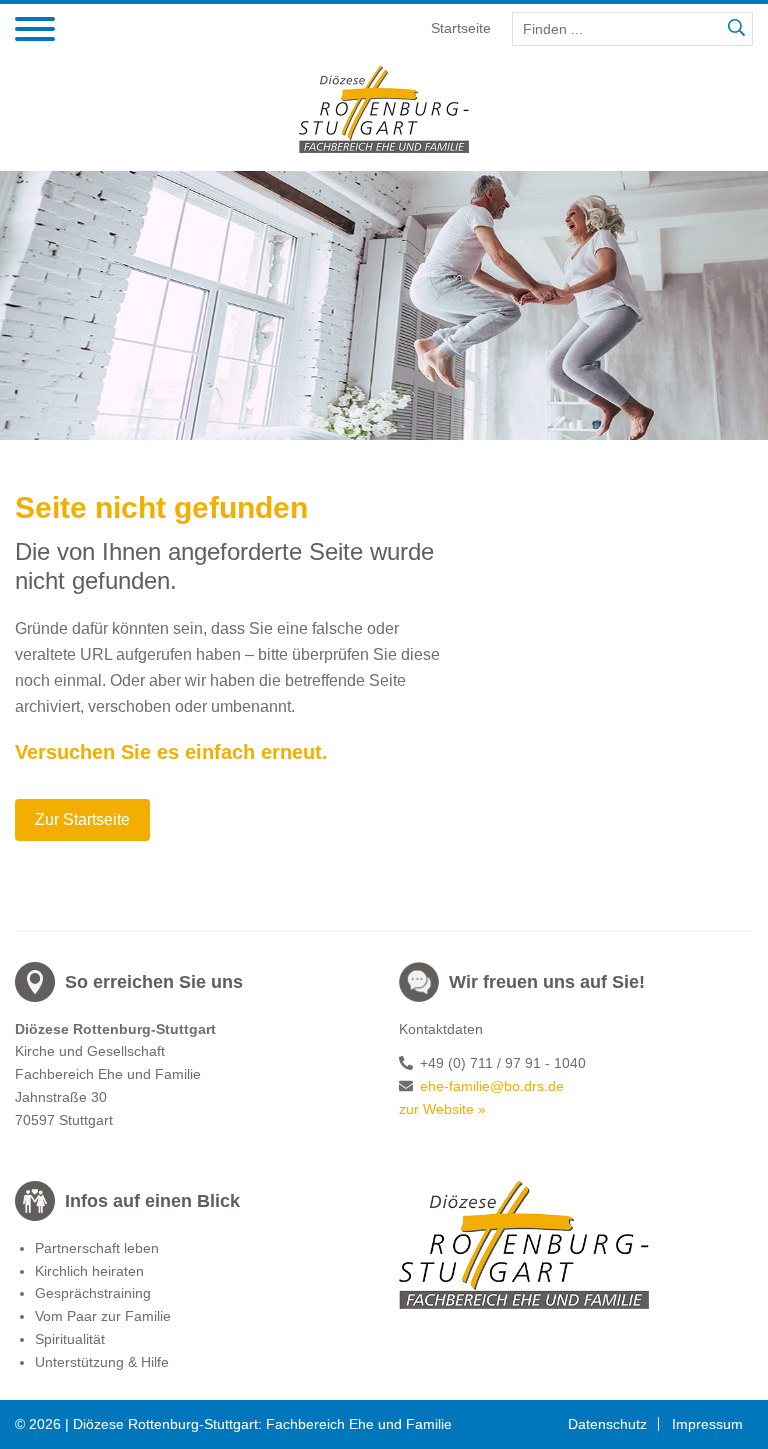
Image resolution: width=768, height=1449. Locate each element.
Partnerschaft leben (97, 1248)
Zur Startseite (82, 819)
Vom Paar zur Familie (103, 1316)
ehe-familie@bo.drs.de (492, 1086)
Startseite (461, 28)
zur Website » (442, 1109)
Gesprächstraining (93, 1293)
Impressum (707, 1424)
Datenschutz (607, 1424)
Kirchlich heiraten (89, 1271)
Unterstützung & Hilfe (102, 1362)
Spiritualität (70, 1339)
